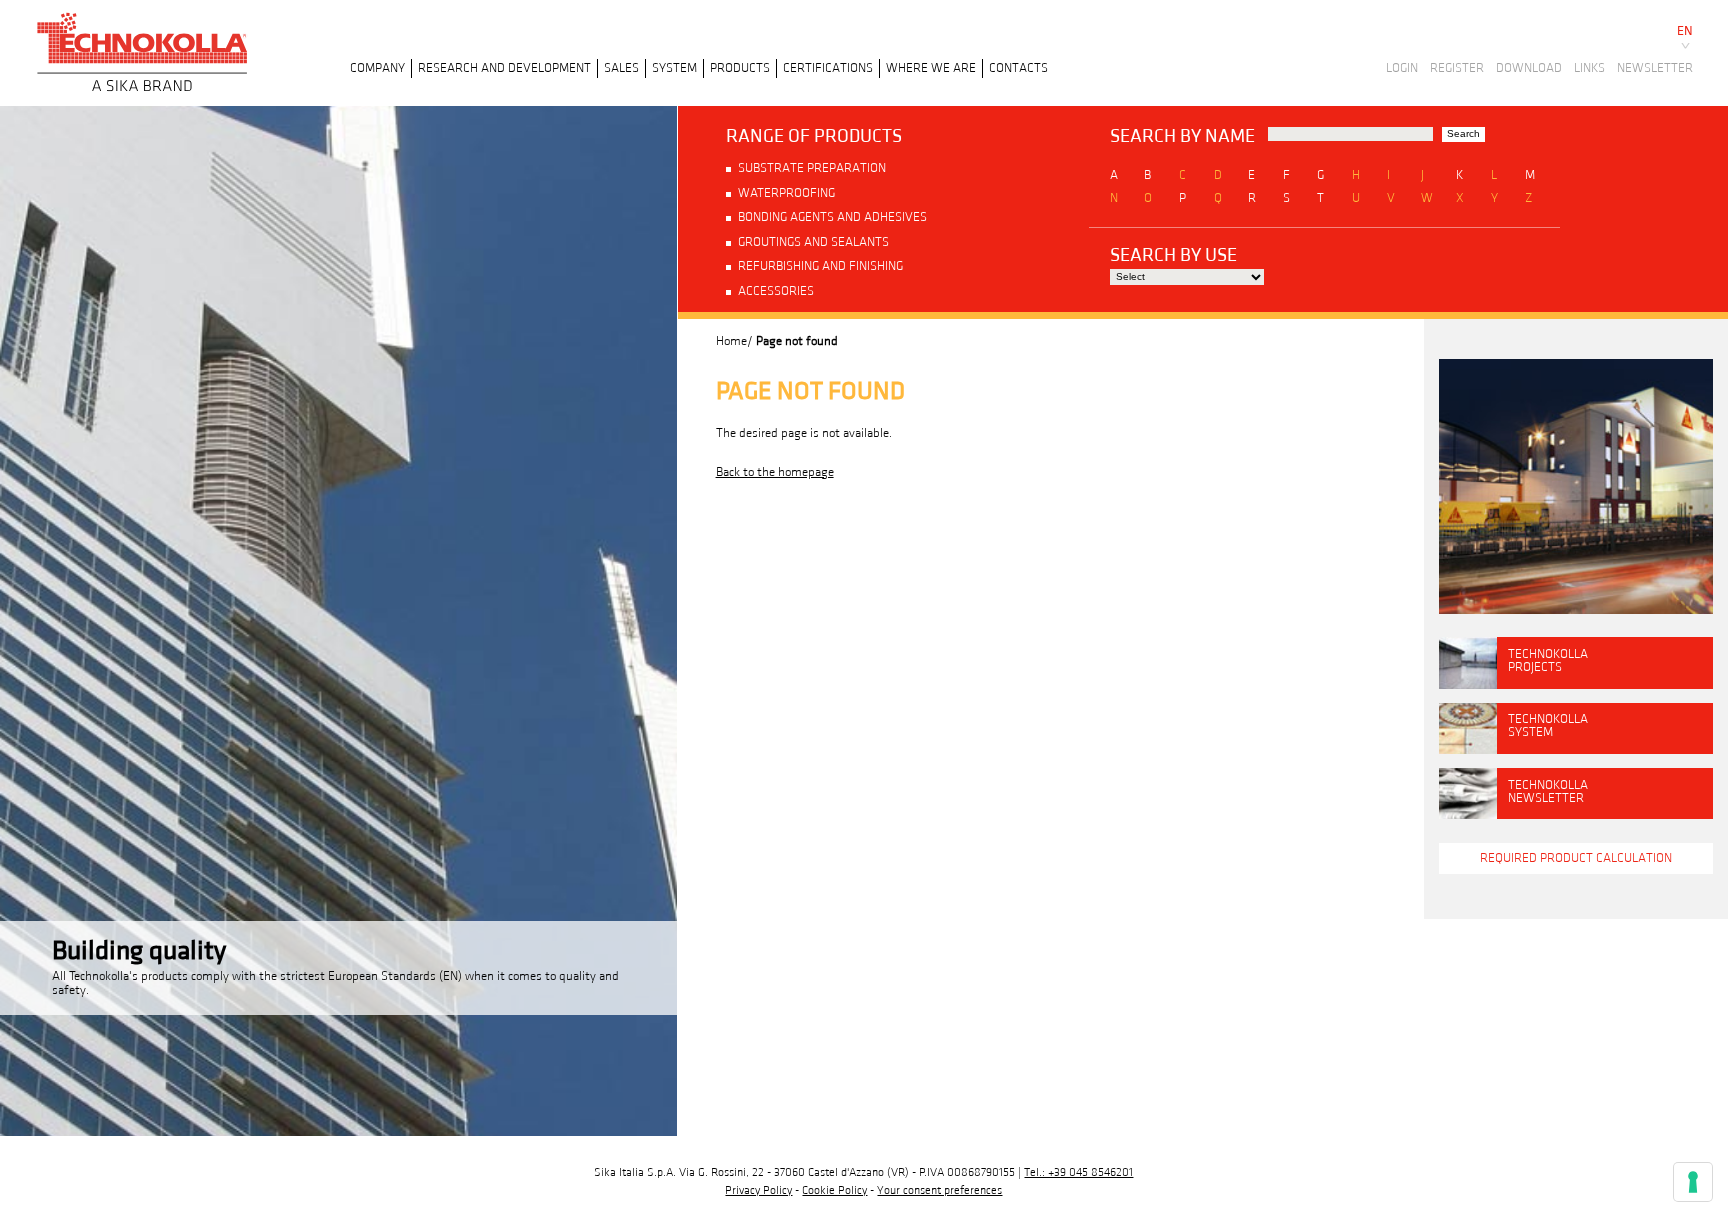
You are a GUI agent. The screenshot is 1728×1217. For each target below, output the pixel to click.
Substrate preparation (812, 168)
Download (1529, 68)
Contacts (1018, 68)
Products (740, 68)
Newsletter (1655, 68)
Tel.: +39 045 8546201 (1078, 1172)
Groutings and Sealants (813, 242)
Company (377, 68)
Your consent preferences (939, 1190)
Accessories (776, 291)
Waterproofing (786, 193)
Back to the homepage (775, 472)
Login (1402, 68)
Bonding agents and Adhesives (832, 217)
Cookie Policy (834, 1190)
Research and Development (504, 68)
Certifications (828, 68)
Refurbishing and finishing (820, 266)
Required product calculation (1576, 858)
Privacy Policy (758, 1190)
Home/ (734, 341)
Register (1457, 68)
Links (1589, 68)
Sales (621, 68)
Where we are (931, 68)
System (674, 68)
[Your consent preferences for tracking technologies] (1693, 1182)
